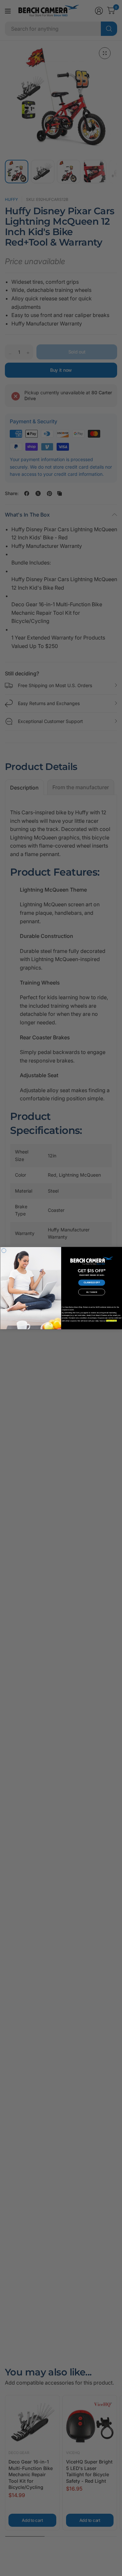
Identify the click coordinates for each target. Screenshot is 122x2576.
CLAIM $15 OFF (91, 1283)
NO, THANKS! (92, 1292)
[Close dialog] (4, 1251)
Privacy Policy (111, 1321)
